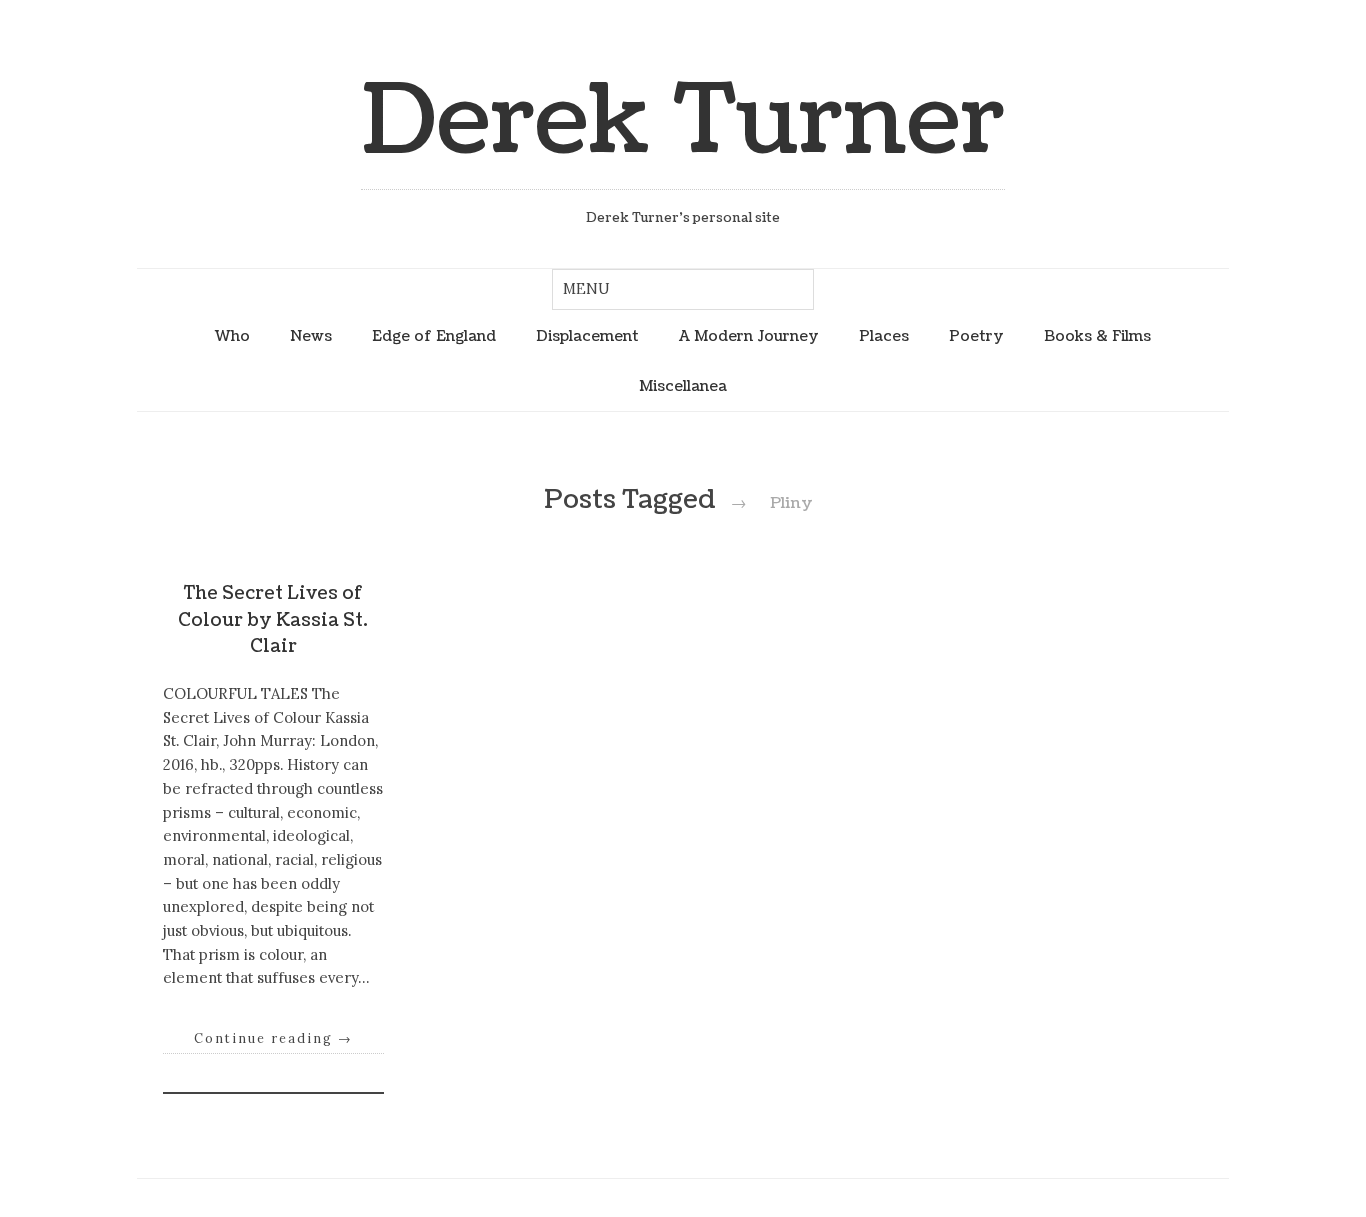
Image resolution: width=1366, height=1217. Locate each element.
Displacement (587, 336)
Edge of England (434, 336)
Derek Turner (683, 121)
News (311, 336)
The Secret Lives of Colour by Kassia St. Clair (273, 620)
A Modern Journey (749, 336)
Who (232, 336)
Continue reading (273, 1038)
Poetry (976, 336)
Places (884, 336)
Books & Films (1097, 336)
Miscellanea (683, 386)
